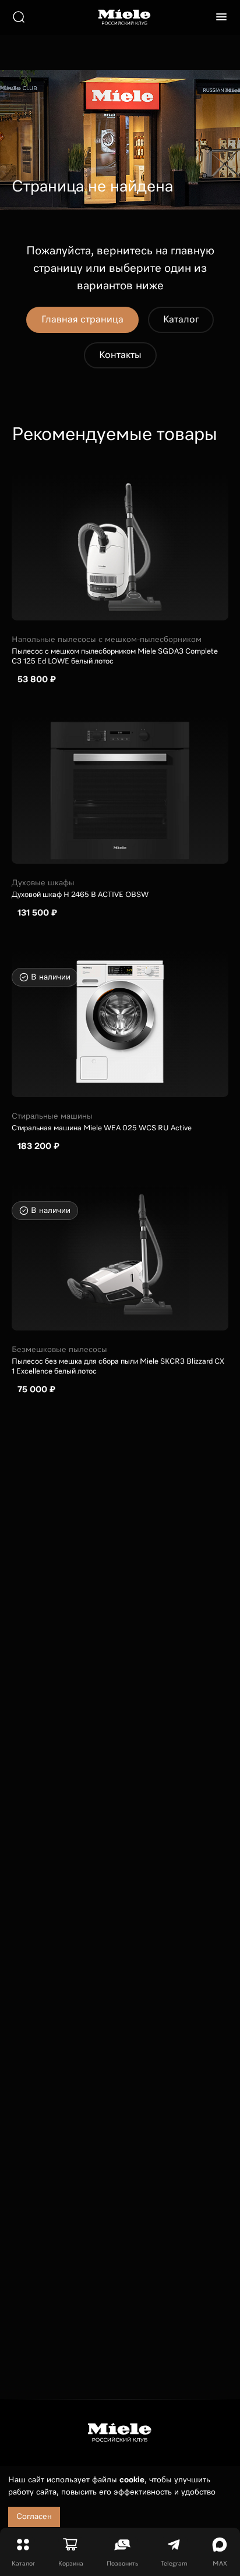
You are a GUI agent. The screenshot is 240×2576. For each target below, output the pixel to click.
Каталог (181, 320)
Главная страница (82, 320)
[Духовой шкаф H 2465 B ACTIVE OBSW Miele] (120, 790)
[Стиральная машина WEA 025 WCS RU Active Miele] (120, 1024)
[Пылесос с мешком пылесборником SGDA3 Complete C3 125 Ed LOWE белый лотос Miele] (120, 547)
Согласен (34, 2517)
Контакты (120, 355)
